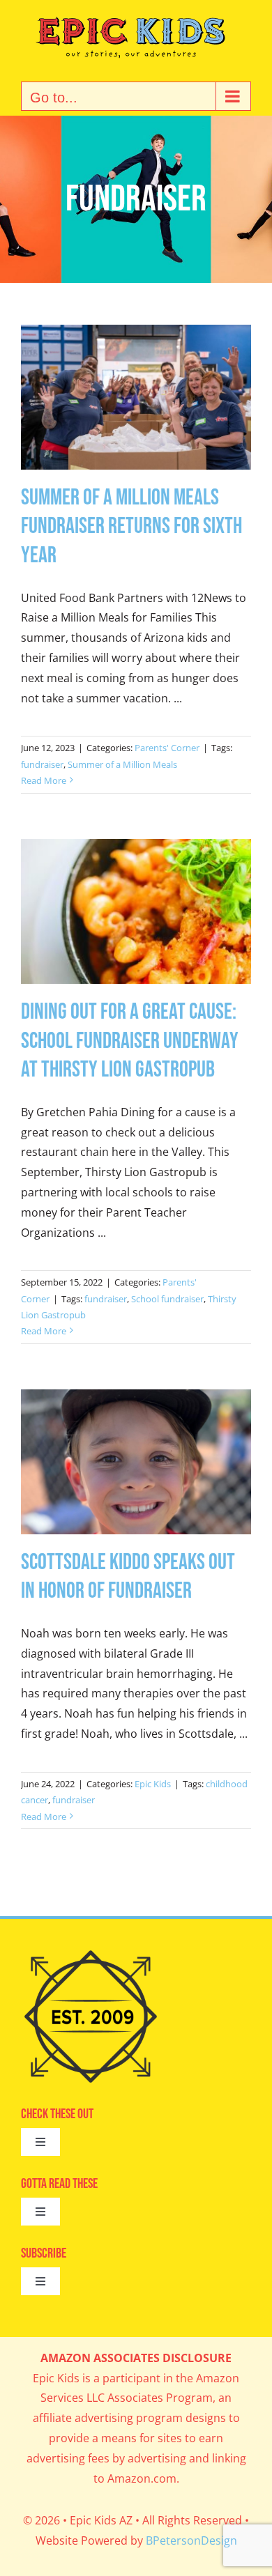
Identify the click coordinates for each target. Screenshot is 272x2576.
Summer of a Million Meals (122, 764)
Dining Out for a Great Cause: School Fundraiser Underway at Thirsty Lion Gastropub (130, 1041)
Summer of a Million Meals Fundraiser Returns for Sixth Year (131, 527)
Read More (44, 780)
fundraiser (42, 764)
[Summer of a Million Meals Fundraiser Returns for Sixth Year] (136, 397)
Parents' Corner (167, 748)
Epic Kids (153, 1784)
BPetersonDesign (191, 2540)
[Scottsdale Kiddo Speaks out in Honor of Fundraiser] (136, 1462)
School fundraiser (167, 1299)
